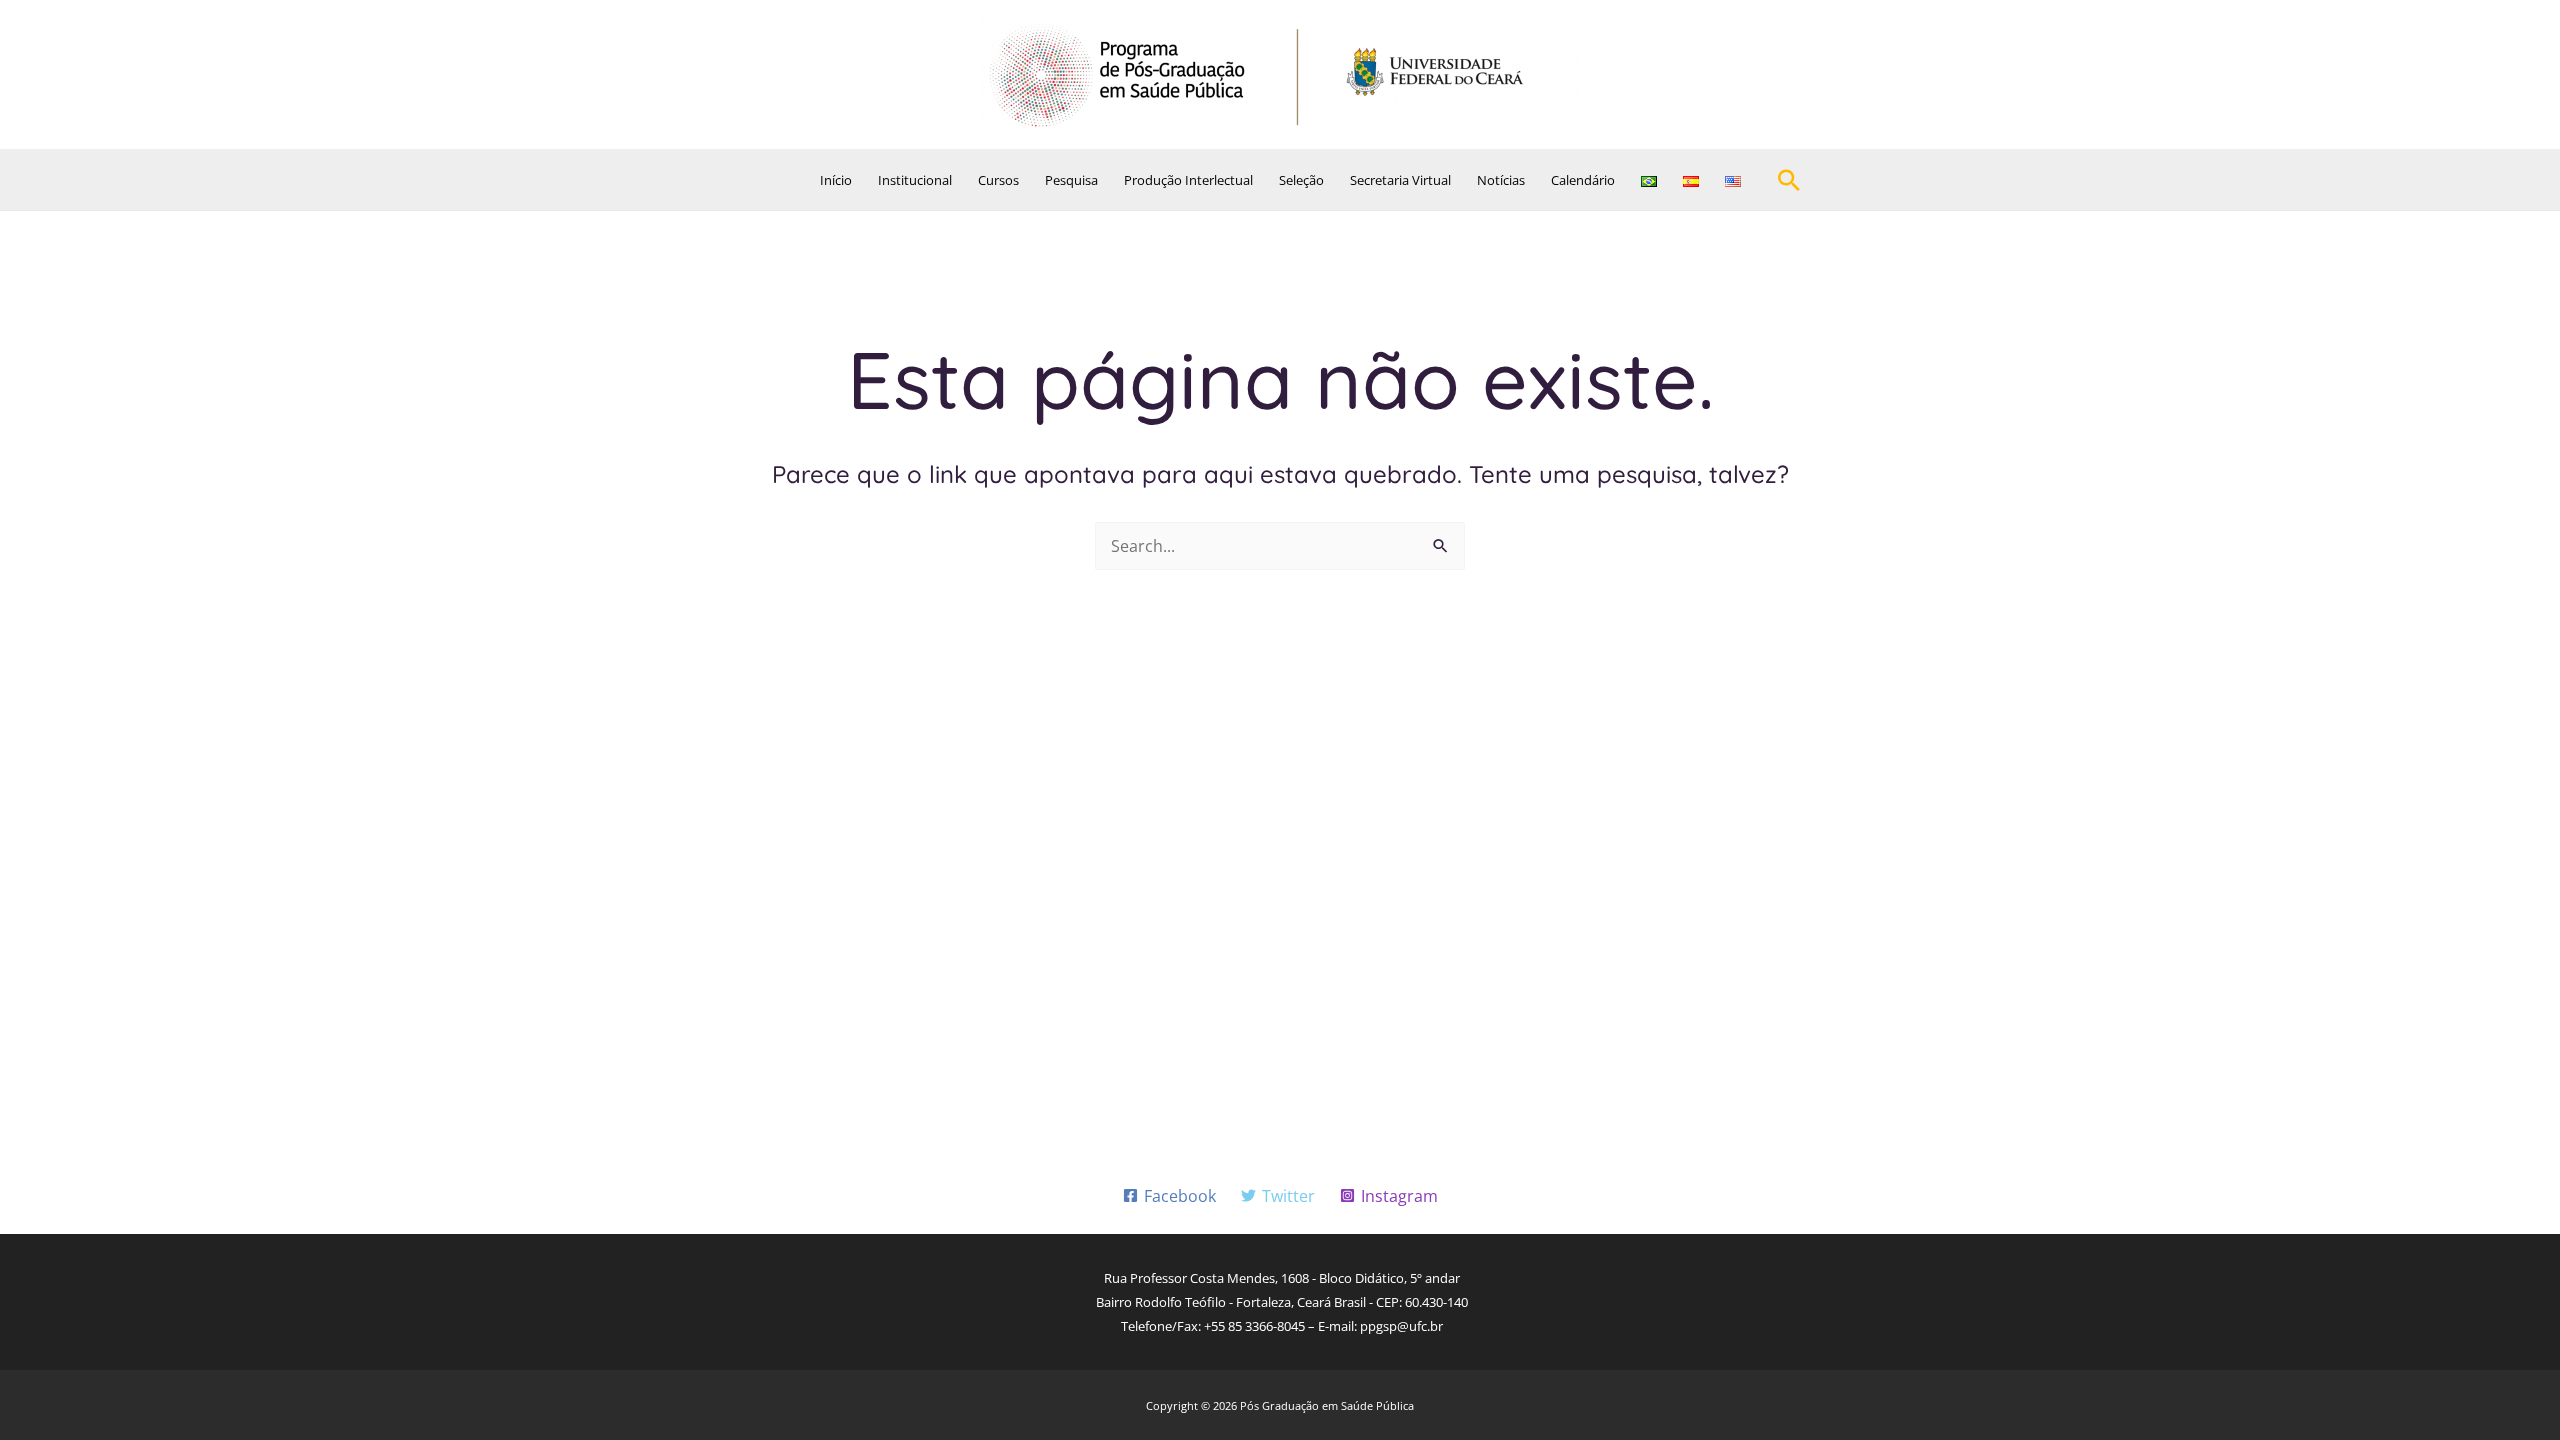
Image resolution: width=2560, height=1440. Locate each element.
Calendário (1583, 180)
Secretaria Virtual (1400, 180)
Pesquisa (1071, 180)
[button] (1789, 180)
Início (836, 180)
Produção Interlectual (1188, 180)
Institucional (915, 180)
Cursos (998, 180)
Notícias (1501, 180)
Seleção (1301, 180)
